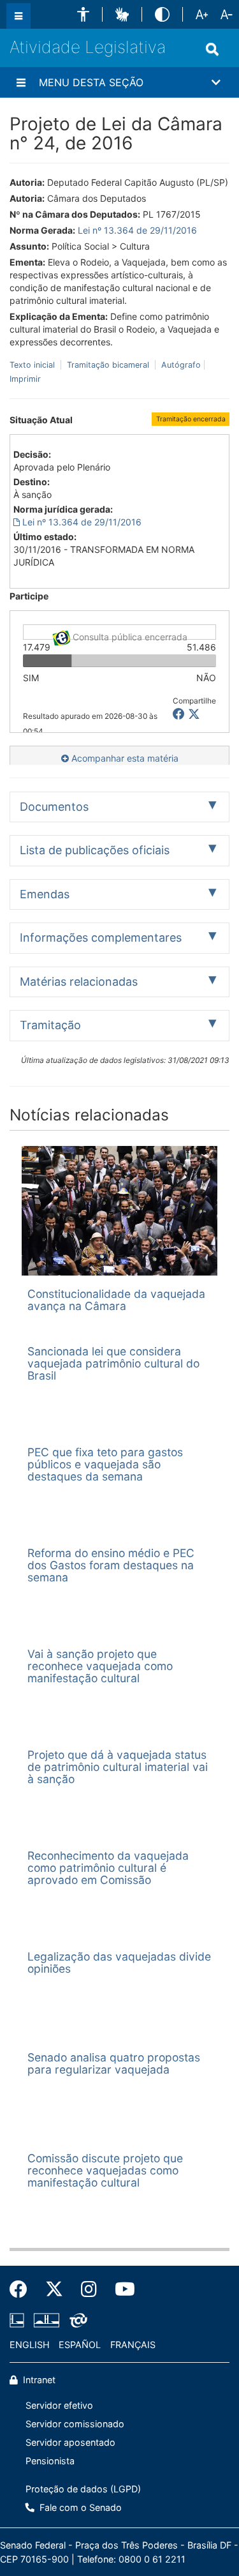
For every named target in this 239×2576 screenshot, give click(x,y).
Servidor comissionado (75, 2424)
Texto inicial (33, 365)
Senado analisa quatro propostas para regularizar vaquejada (114, 2063)
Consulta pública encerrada (129, 636)
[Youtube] (120, 2289)
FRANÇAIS (133, 2345)
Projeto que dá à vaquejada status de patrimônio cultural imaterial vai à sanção (118, 1767)
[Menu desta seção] (21, 82)
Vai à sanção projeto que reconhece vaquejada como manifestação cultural (100, 1666)
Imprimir (25, 379)
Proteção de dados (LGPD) (83, 2489)
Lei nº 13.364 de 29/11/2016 (137, 230)
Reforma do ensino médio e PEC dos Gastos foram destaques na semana (111, 1565)
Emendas (45, 894)
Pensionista (50, 2461)
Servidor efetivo (59, 2405)
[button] (83, 14)
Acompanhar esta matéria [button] (124, 758)
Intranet (38, 2380)
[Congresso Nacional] (47, 2321)
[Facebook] (23, 2289)
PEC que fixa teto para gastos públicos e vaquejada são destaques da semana (105, 1465)
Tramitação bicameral (108, 365)
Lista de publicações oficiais (95, 850)
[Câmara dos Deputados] (19, 2321)
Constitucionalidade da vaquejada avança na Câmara (116, 1300)
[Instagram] (89, 2289)
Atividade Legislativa (88, 47)
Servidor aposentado (70, 2442)
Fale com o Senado (79, 2507)
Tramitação (50, 1025)
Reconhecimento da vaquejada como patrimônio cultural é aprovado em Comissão (108, 1868)
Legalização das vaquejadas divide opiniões (119, 1962)
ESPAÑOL (80, 2345)
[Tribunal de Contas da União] (76, 2321)
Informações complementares (101, 938)
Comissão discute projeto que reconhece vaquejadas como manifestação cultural (105, 2171)
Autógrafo (180, 365)
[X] (194, 714)
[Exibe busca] (212, 49)
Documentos (54, 807)
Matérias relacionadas (79, 982)
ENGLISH (30, 2345)
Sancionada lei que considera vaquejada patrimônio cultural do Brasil (113, 1364)
